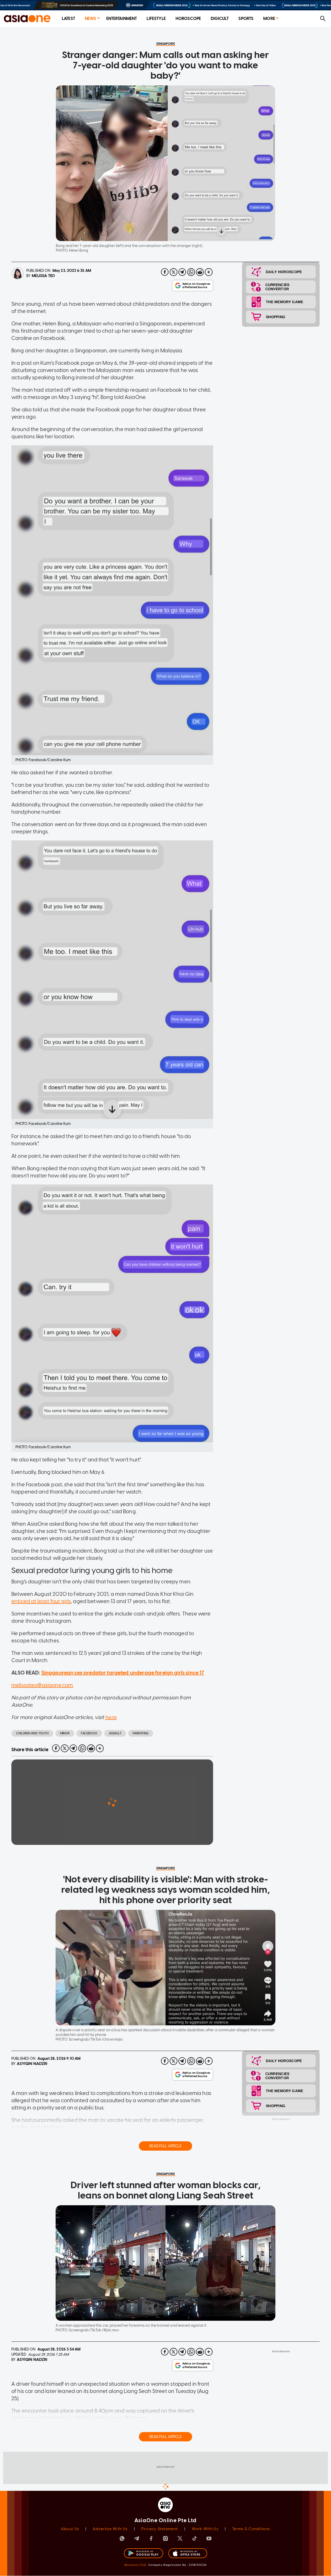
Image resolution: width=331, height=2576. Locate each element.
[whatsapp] (191, 272)
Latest (68, 19)
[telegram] (182, 272)
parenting (141, 1733)
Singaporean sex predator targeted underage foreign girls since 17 (123, 1673)
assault (115, 1733)
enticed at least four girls (41, 1601)
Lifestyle (156, 19)
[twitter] (174, 272)
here (111, 1717)
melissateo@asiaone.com (42, 1685)
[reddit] (200, 272)
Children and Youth (32, 1733)
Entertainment (122, 19)
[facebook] (165, 272)
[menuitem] (68, 19)
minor (65, 1733)
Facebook (89, 1733)
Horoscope (188, 19)
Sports (246, 19)
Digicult (220, 19)
